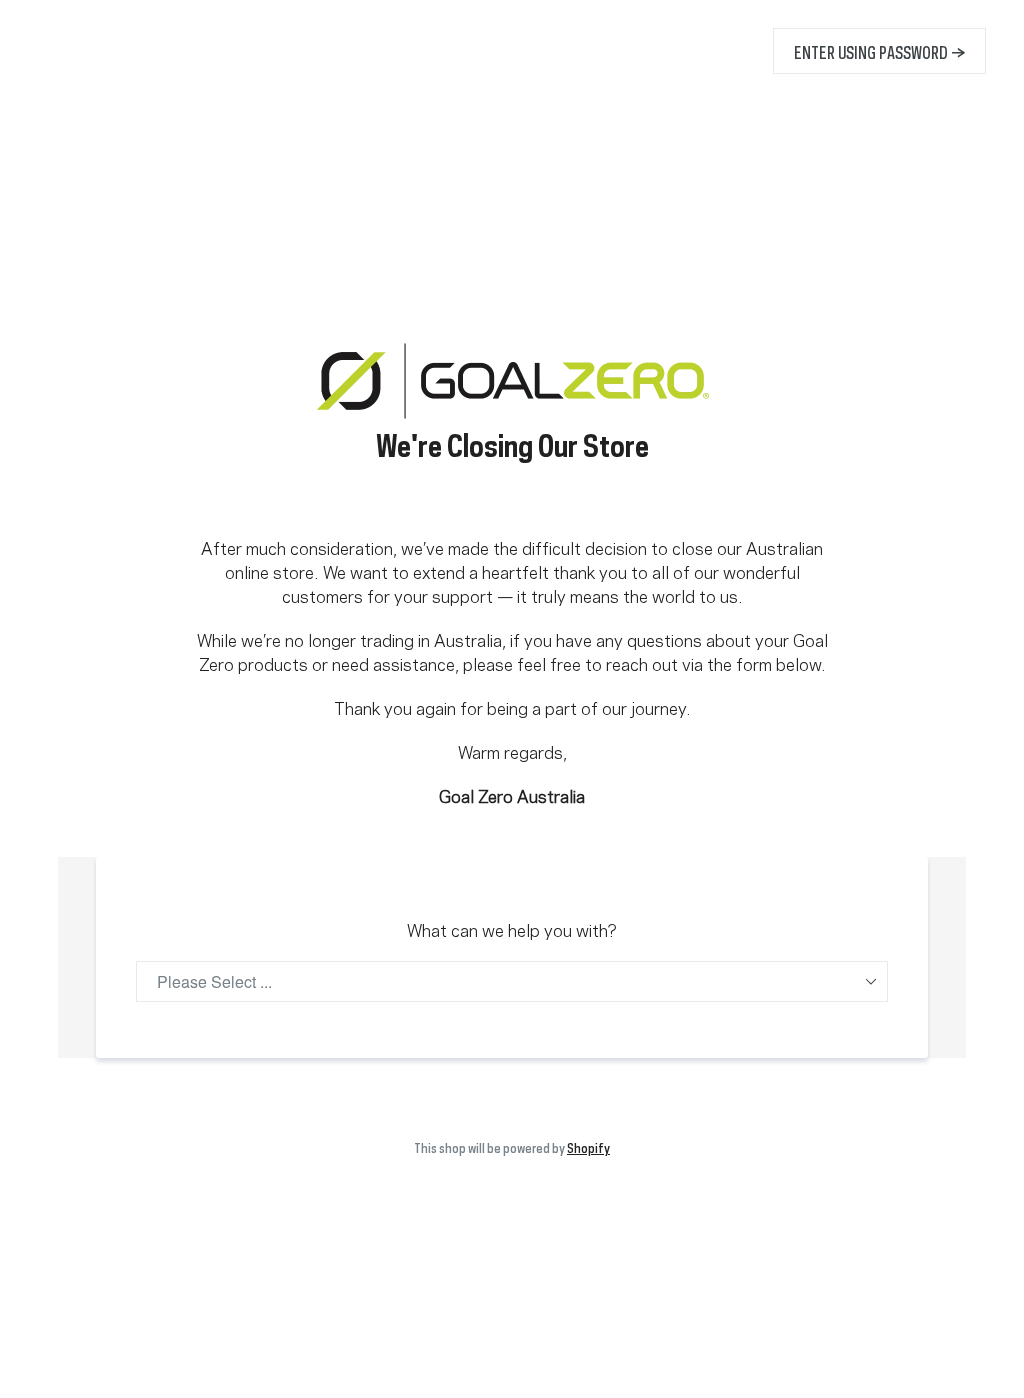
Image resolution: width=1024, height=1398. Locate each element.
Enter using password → (879, 51)
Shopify (588, 1146)
